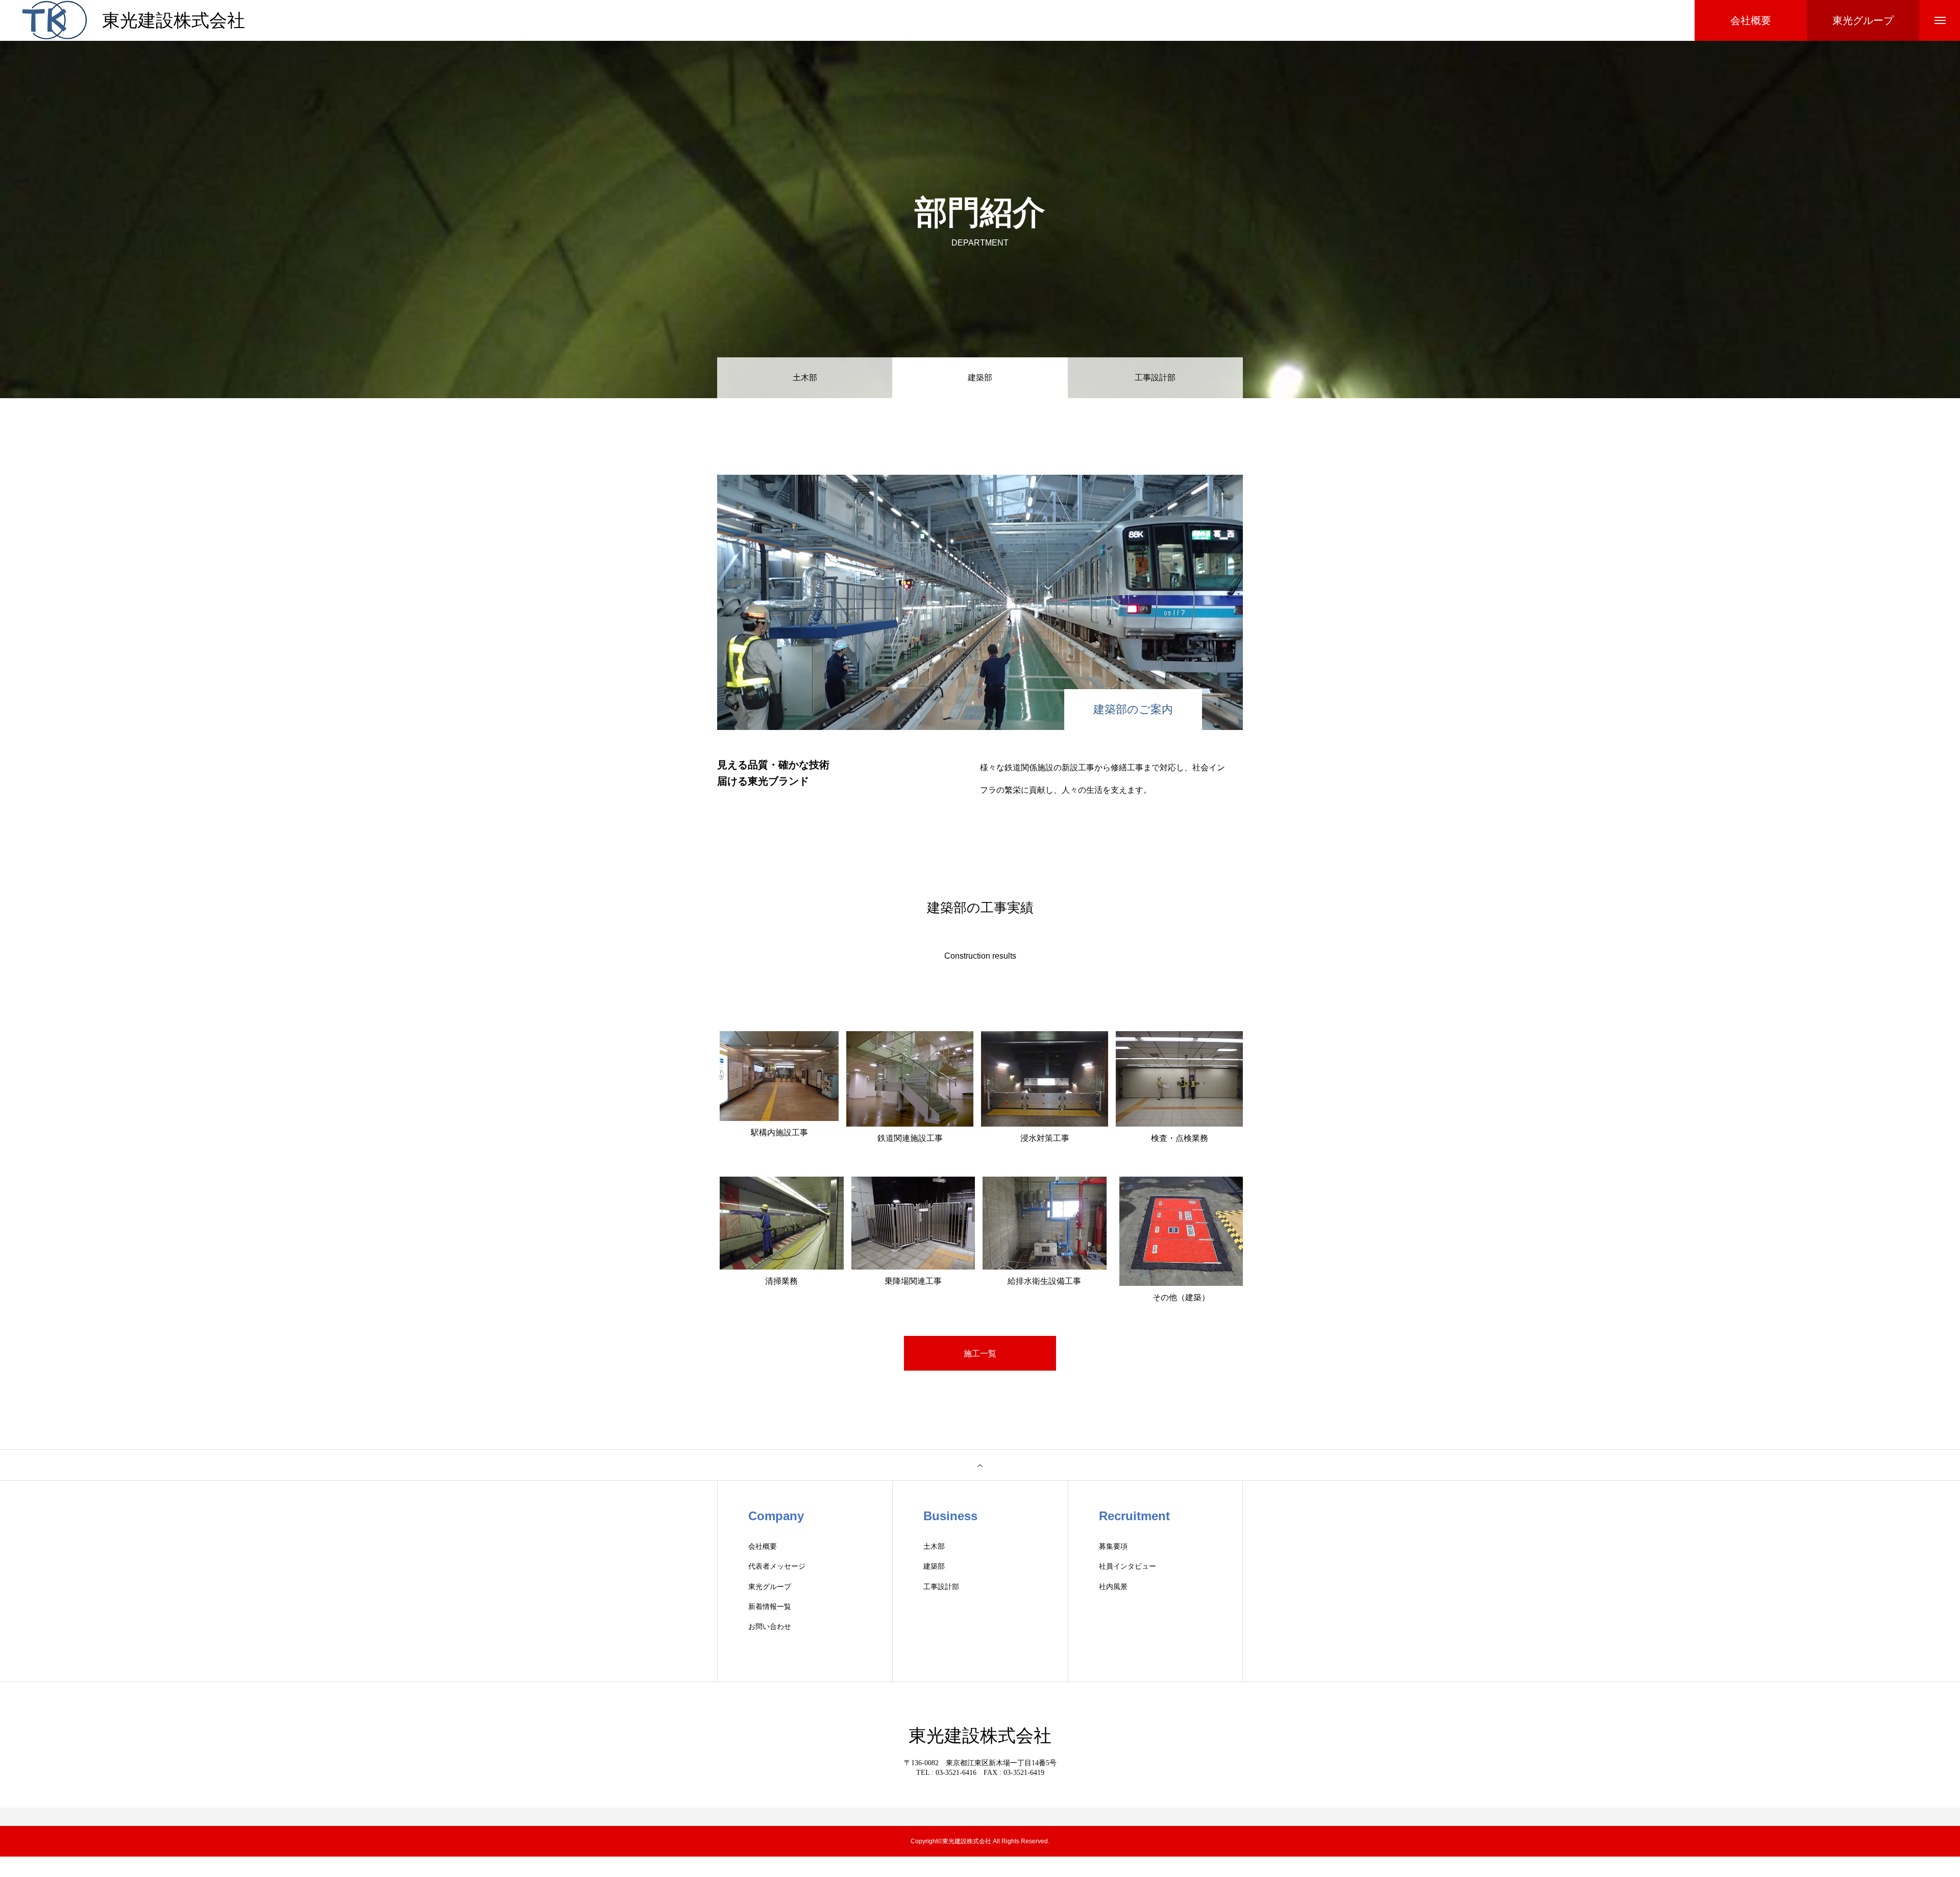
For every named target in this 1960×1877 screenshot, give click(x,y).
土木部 (805, 377)
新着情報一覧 (770, 1607)
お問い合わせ (770, 1627)
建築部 (934, 1566)
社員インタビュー (1128, 1566)
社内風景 (1113, 1587)
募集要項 (1113, 1546)
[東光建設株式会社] (54, 20)
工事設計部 (1155, 377)
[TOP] (980, 1465)
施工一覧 (980, 1354)
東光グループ (770, 1587)
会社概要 (763, 1546)
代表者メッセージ (777, 1566)
